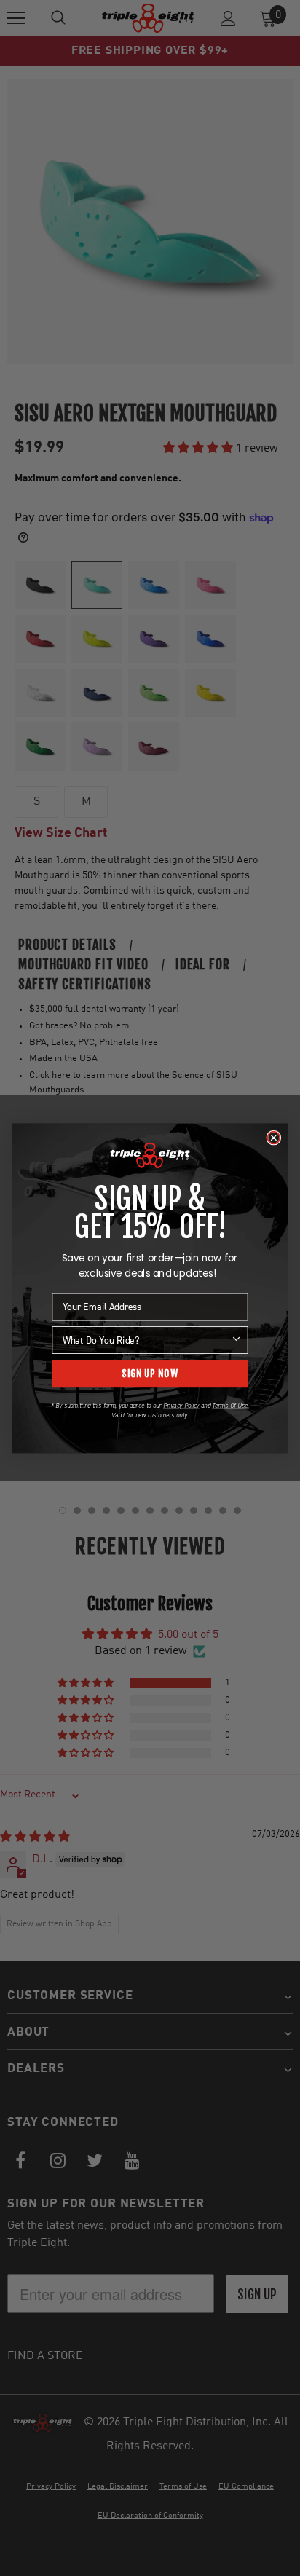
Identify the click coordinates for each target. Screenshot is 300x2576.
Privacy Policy (181, 1405)
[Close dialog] (273, 1137)
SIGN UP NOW (150, 1373)
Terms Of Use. (230, 1405)
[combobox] (146, 1339)
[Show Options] (236, 1339)
